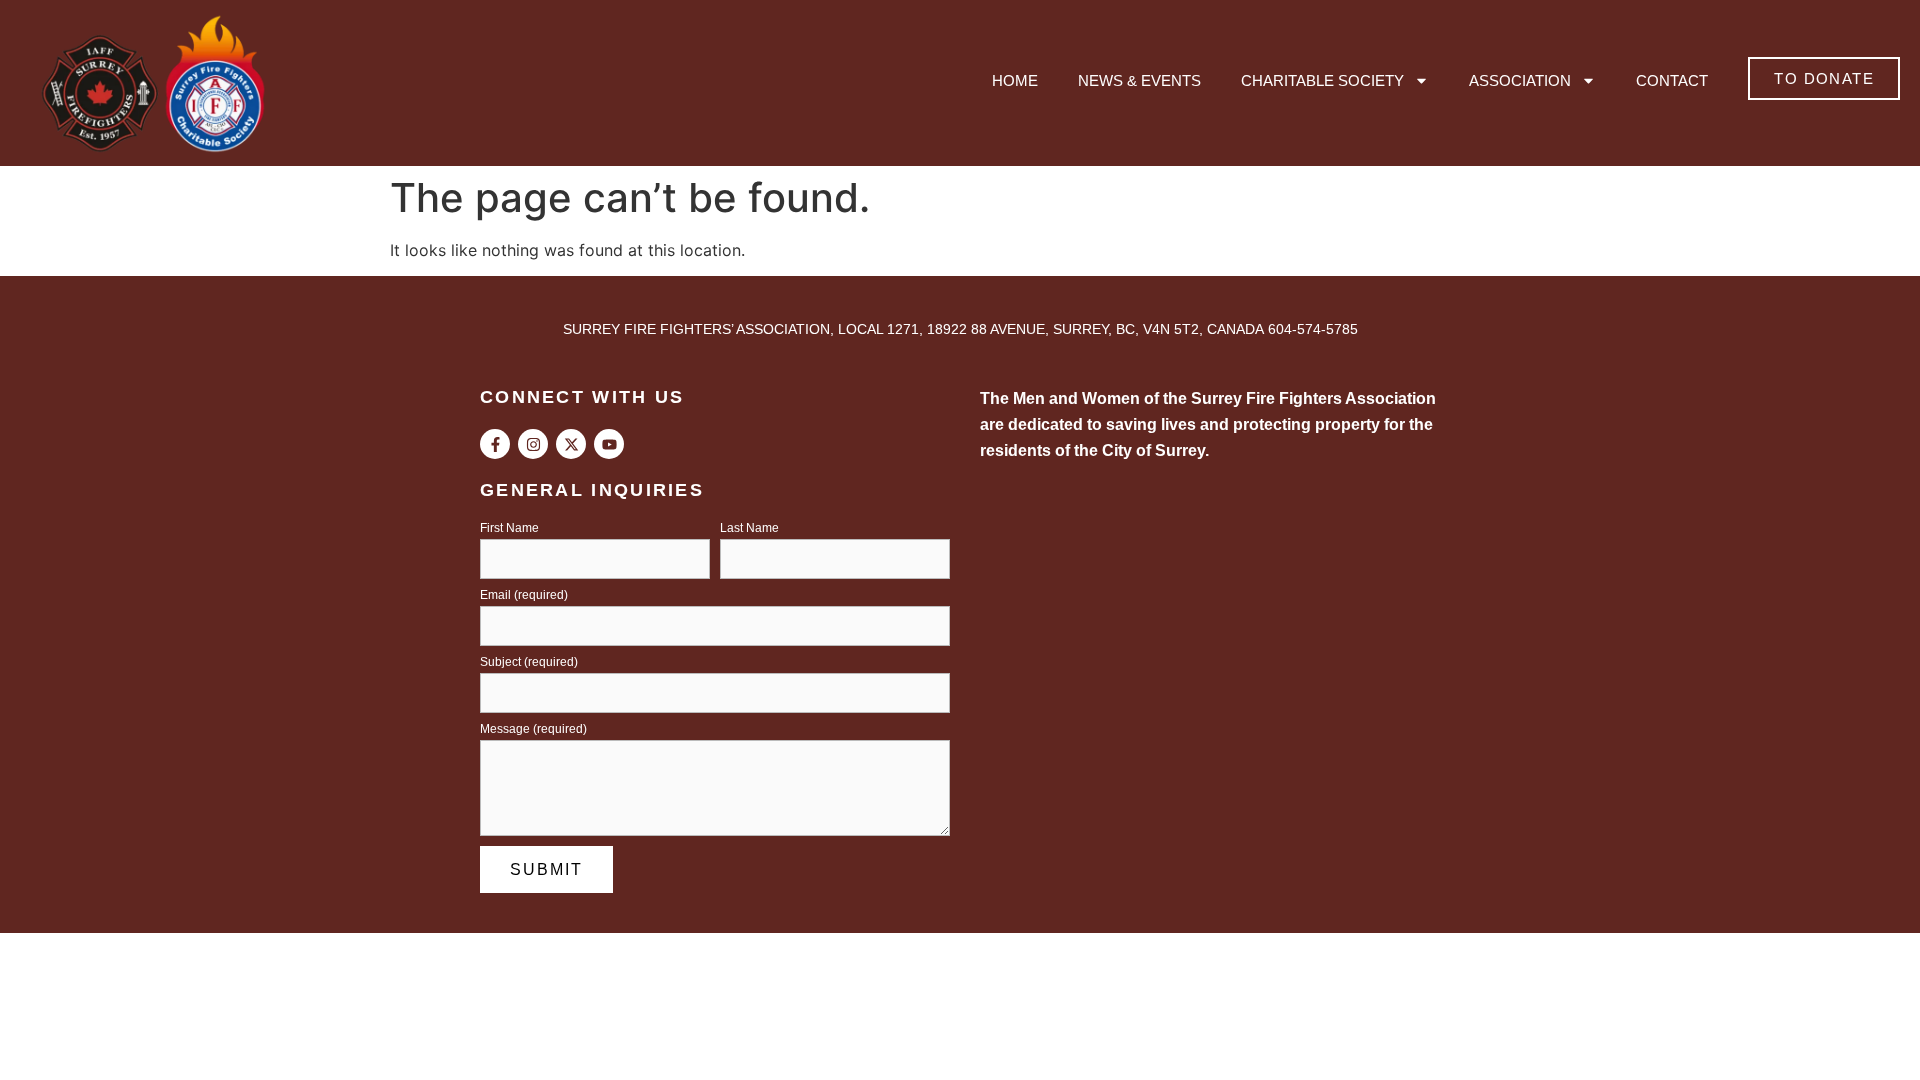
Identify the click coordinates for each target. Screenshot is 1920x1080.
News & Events (1139, 80)
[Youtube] (609, 444)
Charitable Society (1322, 80)
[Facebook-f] (495, 444)
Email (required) (524, 595)
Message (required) (533, 729)
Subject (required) (529, 662)
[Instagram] (533, 444)
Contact (1672, 80)
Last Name (749, 528)
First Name (509, 528)
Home (1015, 80)
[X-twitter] (571, 444)
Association (1520, 80)
